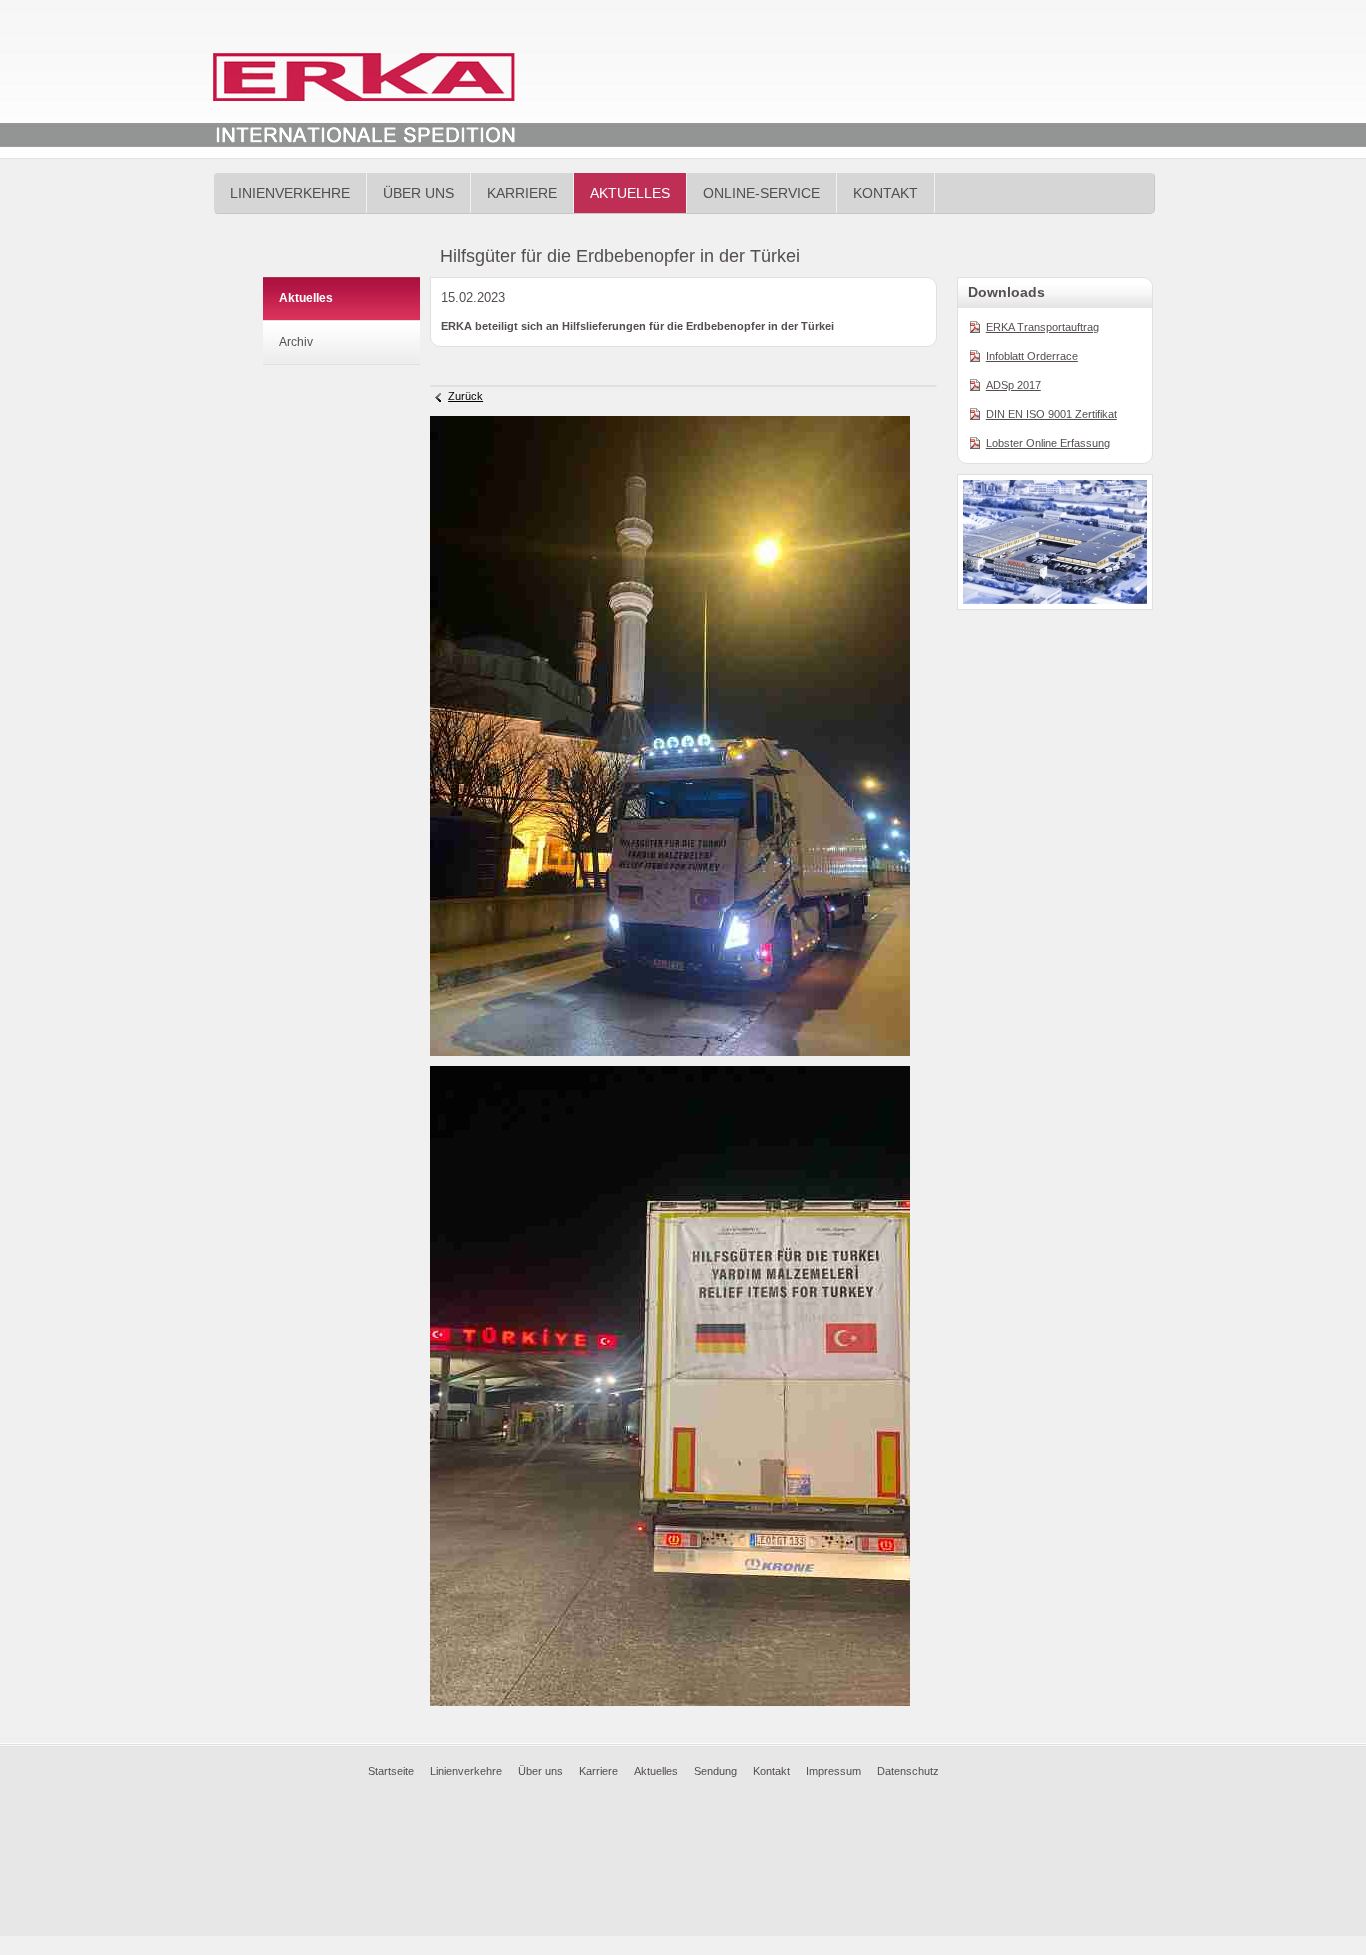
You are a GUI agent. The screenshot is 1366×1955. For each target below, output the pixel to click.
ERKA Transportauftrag (1042, 327)
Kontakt (885, 193)
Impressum (833, 1771)
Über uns (418, 193)
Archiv (296, 342)
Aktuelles (630, 193)
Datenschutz (908, 1771)
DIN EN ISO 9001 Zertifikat (1051, 414)
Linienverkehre (290, 193)
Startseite (391, 1771)
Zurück (465, 396)
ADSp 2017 (1013, 385)
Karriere (522, 193)
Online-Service (761, 193)
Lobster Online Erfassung (1048, 443)
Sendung (715, 1771)
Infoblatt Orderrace (1032, 356)
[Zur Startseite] (364, 102)
